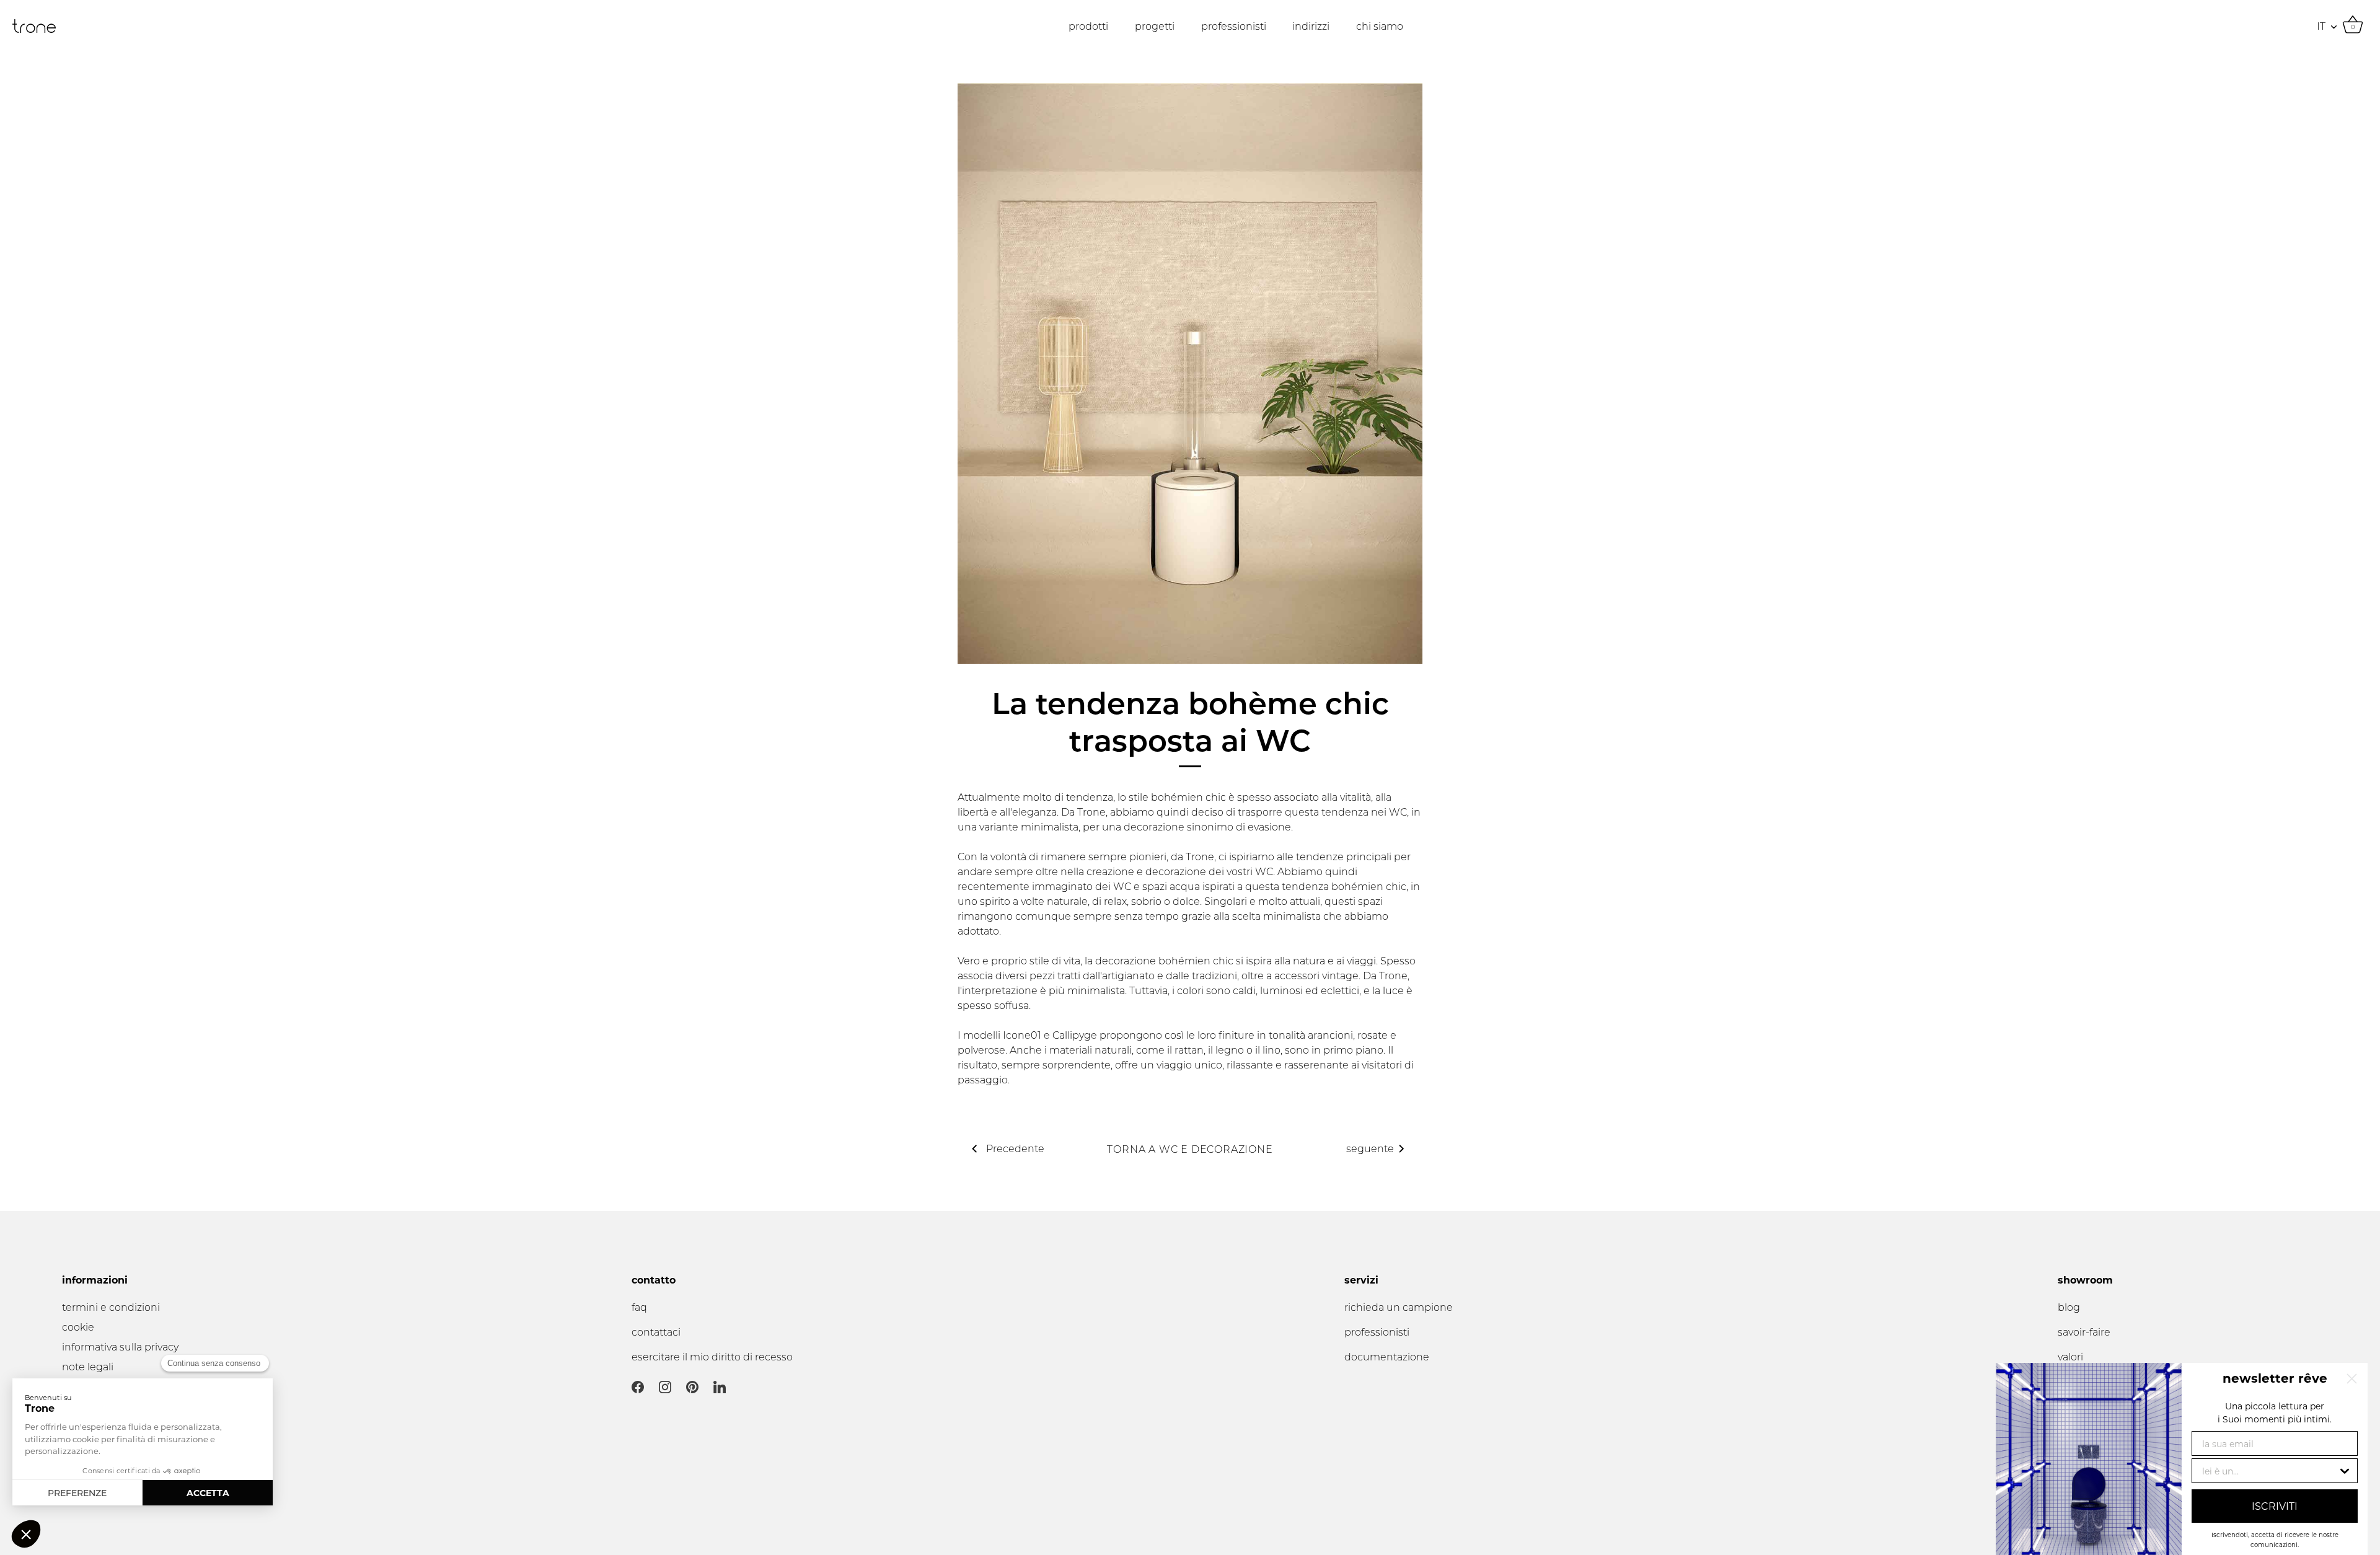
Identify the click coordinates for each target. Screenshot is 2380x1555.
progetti (1155, 26)
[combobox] (2270, 1471)
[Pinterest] (692, 1386)
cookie (78, 1327)
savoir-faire (2084, 1332)
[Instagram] (665, 1386)
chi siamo (1380, 26)
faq (639, 1307)
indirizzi (1311, 26)
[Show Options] (2345, 1471)
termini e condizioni (111, 1307)
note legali (88, 1366)
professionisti (1234, 26)
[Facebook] (638, 1386)
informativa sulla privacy (120, 1346)
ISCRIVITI (2275, 1506)
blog (2069, 1307)
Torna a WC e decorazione (1190, 1149)
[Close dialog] (2352, 1379)
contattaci (656, 1332)
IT (2321, 26)
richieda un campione (1399, 1307)
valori (2070, 1356)
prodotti (1088, 26)
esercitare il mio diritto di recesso (712, 1356)
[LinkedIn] (720, 1386)
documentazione (1387, 1356)
